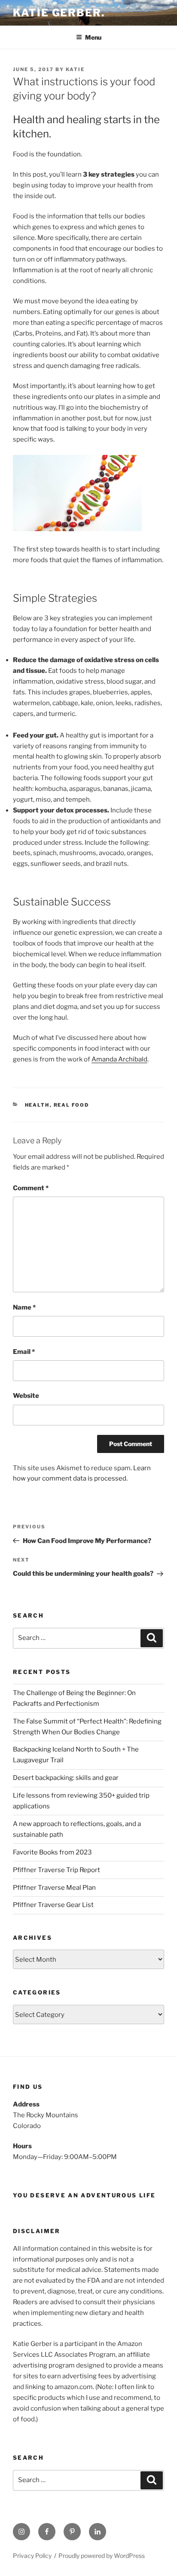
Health (37, 1105)
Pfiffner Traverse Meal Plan (54, 1888)
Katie (75, 69)
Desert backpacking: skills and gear (66, 1778)
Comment (31, 1188)
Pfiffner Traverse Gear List (53, 1905)
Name (24, 1307)
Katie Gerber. (59, 13)
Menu (93, 37)
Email (24, 1352)
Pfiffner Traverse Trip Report (56, 1870)
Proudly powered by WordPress (102, 2556)
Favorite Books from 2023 (52, 1852)
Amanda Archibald (119, 1059)
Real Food (72, 1105)
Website (26, 1396)
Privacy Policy (32, 2556)
